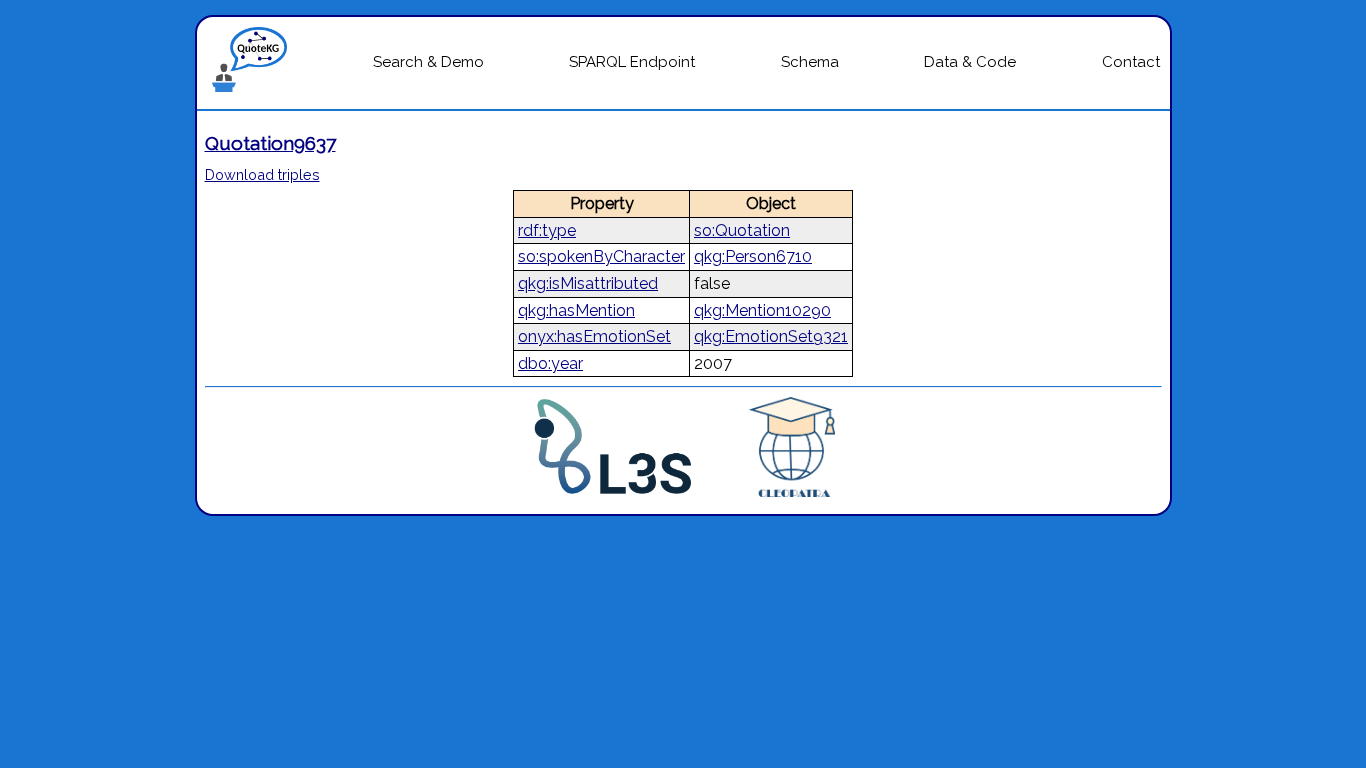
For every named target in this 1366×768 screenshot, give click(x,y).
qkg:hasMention (576, 310)
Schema (810, 62)
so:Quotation (742, 230)
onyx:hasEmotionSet (594, 336)
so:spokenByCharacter (601, 256)
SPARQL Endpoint (632, 62)
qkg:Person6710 (753, 256)
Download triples (262, 174)
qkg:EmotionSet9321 (771, 336)
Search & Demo (428, 62)
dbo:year (550, 363)
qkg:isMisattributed (588, 283)
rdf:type (547, 230)
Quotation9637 (270, 143)
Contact (1131, 62)
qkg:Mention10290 (762, 310)
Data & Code (970, 62)
